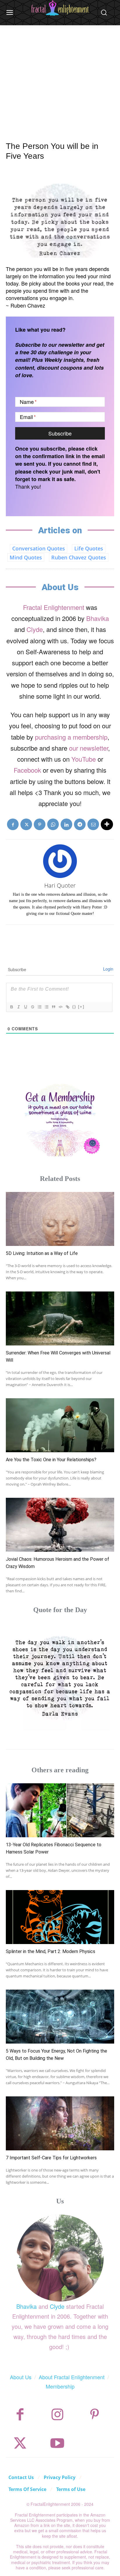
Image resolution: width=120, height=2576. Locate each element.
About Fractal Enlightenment (72, 2377)
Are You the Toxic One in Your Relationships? (51, 1460)
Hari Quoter (60, 885)
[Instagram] (57, 2415)
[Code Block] (60, 1007)
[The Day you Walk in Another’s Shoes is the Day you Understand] (60, 1677)
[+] (81, 1007)
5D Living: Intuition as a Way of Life (42, 1253)
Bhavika (98, 618)
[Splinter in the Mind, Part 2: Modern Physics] (60, 1917)
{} (74, 1007)
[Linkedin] (66, 824)
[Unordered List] (46, 1007)
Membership (60, 2386)
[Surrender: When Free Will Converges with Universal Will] (60, 1318)
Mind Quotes (26, 557)
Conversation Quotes (39, 548)
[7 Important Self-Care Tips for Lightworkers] (60, 2123)
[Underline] (25, 1007)
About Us (21, 2377)
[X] (26, 824)
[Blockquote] (53, 1007)
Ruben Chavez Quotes (79, 557)
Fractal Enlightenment (54, 607)
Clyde (35, 629)
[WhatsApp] (53, 824)
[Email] (93, 824)
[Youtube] (57, 2443)
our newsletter (89, 748)
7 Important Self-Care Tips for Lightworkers (51, 2158)
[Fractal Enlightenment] (60, 8)
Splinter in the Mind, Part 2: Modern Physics (51, 1951)
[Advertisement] (60, 77)
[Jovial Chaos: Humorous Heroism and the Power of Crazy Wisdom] (60, 1525)
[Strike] (32, 1007)
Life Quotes (89, 548)
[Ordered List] (39, 1007)
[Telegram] (80, 824)
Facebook (27, 770)
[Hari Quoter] (60, 861)
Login (108, 969)
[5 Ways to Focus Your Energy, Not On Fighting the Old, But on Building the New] (60, 2017)
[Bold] (11, 1007)
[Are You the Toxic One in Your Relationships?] (60, 1425)
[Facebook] (13, 824)
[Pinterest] (40, 824)
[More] (107, 824)
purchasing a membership (71, 737)
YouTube (84, 759)
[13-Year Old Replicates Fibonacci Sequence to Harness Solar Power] (60, 1810)
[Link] (67, 1007)
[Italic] (18, 1007)
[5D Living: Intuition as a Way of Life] (60, 1219)
